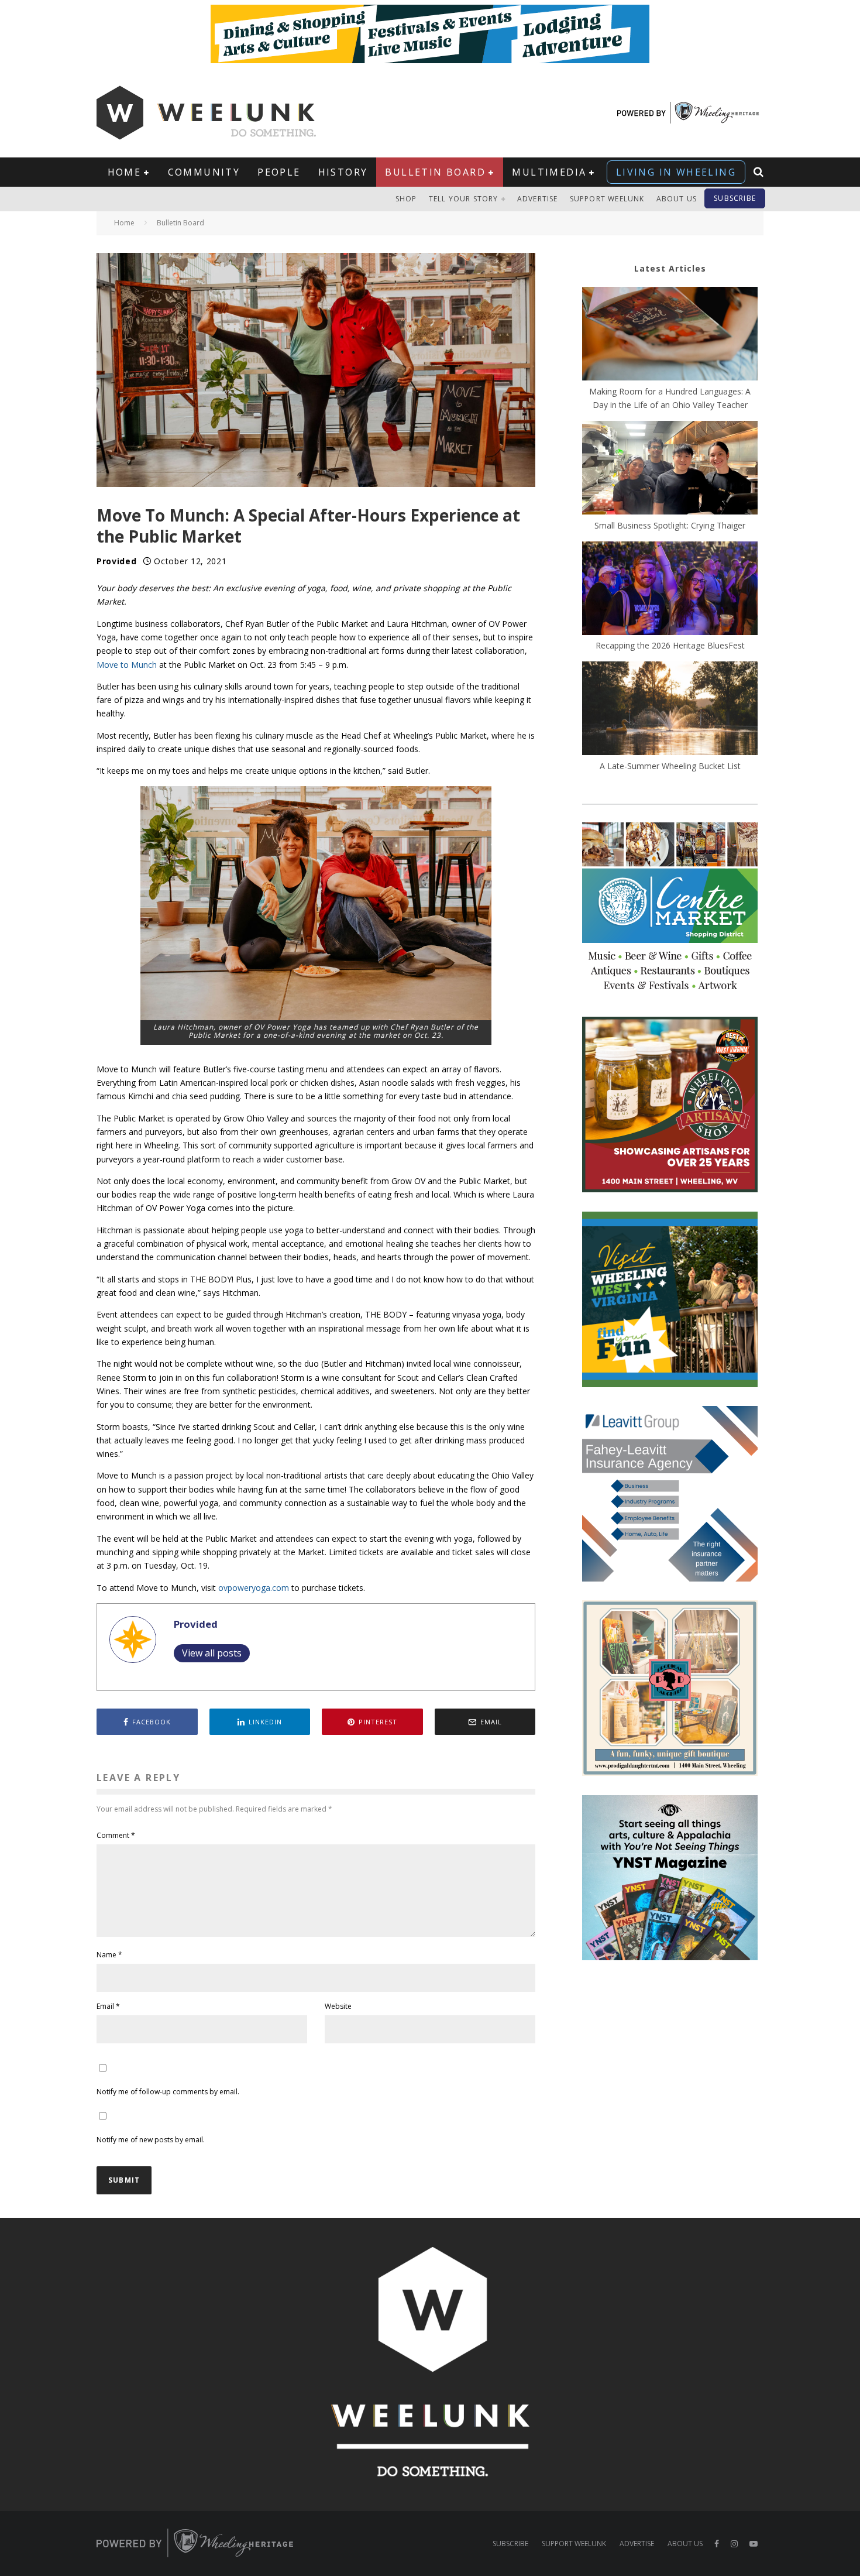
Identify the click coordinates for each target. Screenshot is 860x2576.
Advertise (538, 199)
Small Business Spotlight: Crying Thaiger (670, 525)
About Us (677, 199)
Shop (406, 199)
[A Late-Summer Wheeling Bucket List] (670, 710)
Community (204, 172)
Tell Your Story (464, 199)
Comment (116, 1835)
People (279, 172)
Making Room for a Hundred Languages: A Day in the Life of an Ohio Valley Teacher (670, 398)
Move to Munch (127, 665)
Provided (117, 561)
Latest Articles (670, 268)
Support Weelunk (607, 199)
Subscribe (735, 198)
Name (109, 1955)
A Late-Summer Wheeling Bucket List (670, 766)
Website (338, 2006)
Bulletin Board (435, 172)
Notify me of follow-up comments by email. (168, 2092)
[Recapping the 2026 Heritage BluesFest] (670, 590)
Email (108, 2006)
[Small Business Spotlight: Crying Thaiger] (670, 469)
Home (125, 172)
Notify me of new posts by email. (151, 2140)
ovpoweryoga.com (254, 1588)
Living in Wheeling (676, 172)
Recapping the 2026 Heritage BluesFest (670, 645)
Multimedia (549, 172)
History (343, 172)
